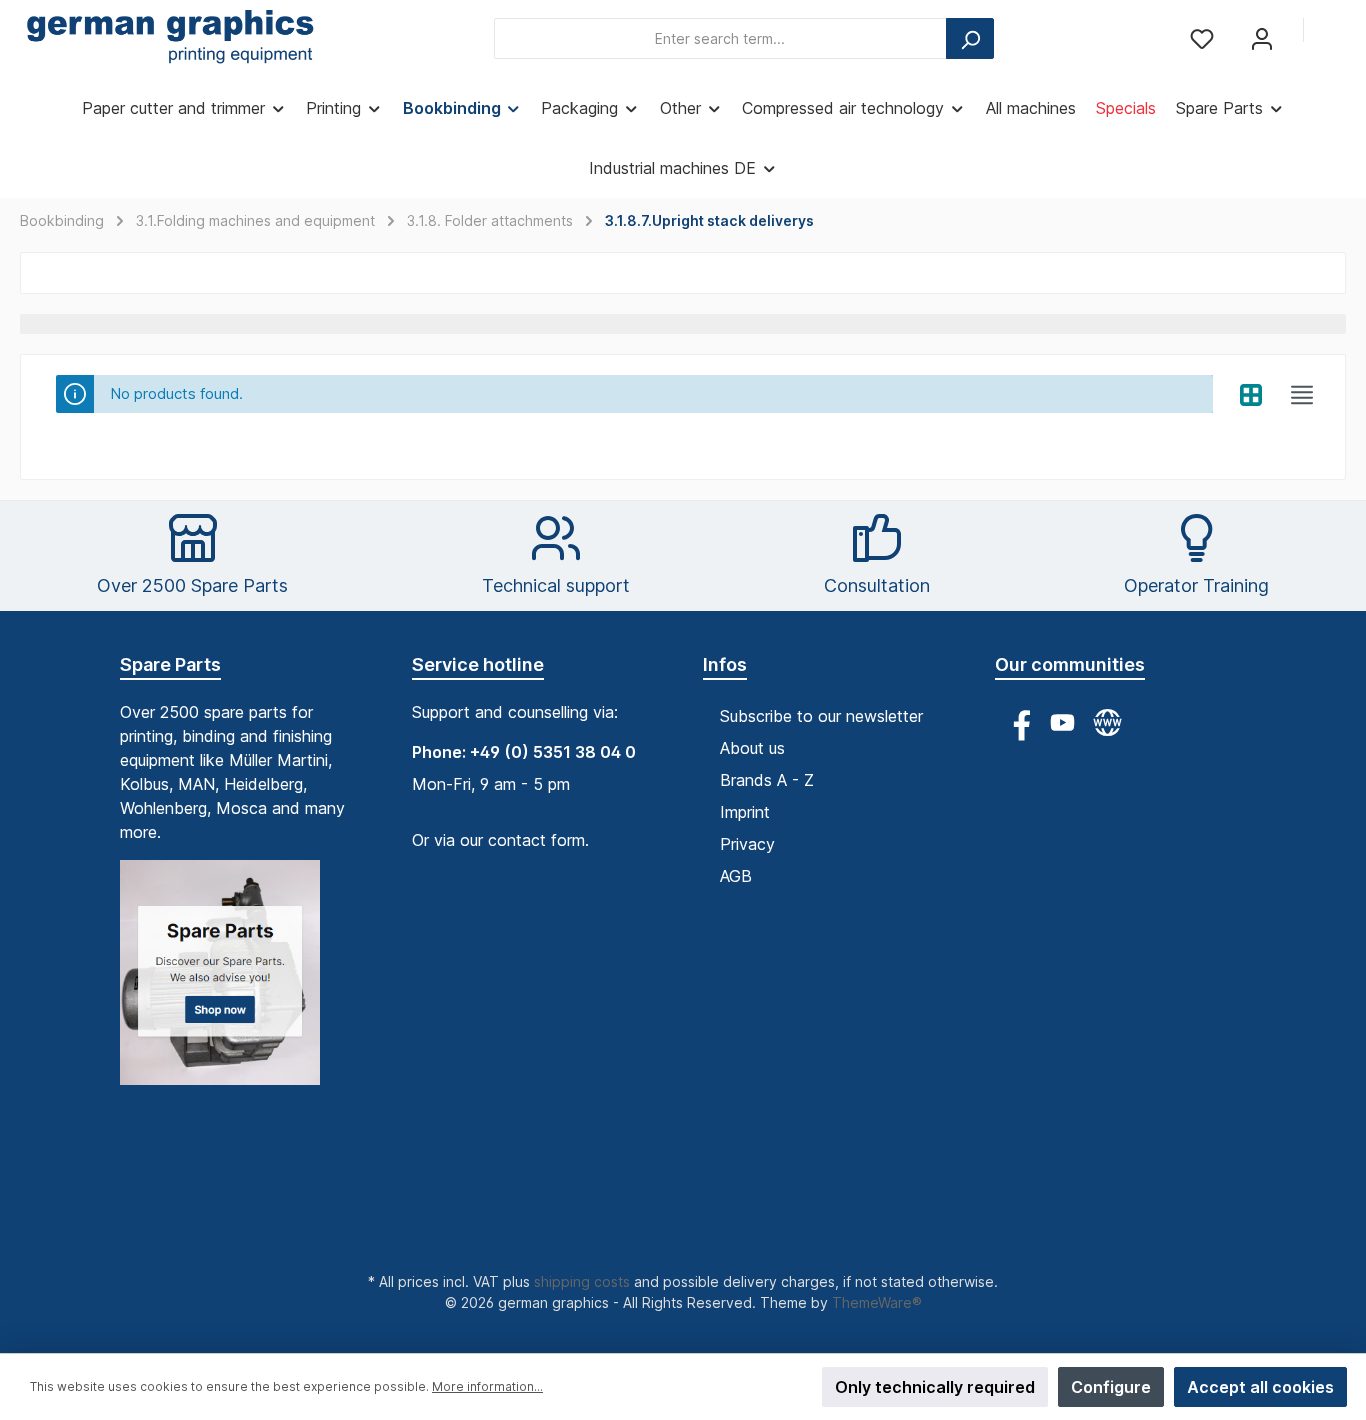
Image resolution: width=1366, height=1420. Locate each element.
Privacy (747, 844)
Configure (1111, 1387)
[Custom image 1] (230, 982)
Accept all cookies (1260, 1387)
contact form (536, 840)
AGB (736, 876)
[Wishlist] (1202, 38)
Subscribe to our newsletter (821, 716)
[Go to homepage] (170, 39)
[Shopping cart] (1333, 32)
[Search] (970, 38)
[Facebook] (1017, 722)
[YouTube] (1062, 722)
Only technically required (935, 1387)
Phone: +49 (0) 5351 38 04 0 (524, 752)
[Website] (1107, 722)
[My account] (1262, 38)
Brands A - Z (767, 780)
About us (752, 748)
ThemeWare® (877, 1302)
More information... (487, 1386)
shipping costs (582, 1281)
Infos (725, 664)
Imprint (745, 812)
